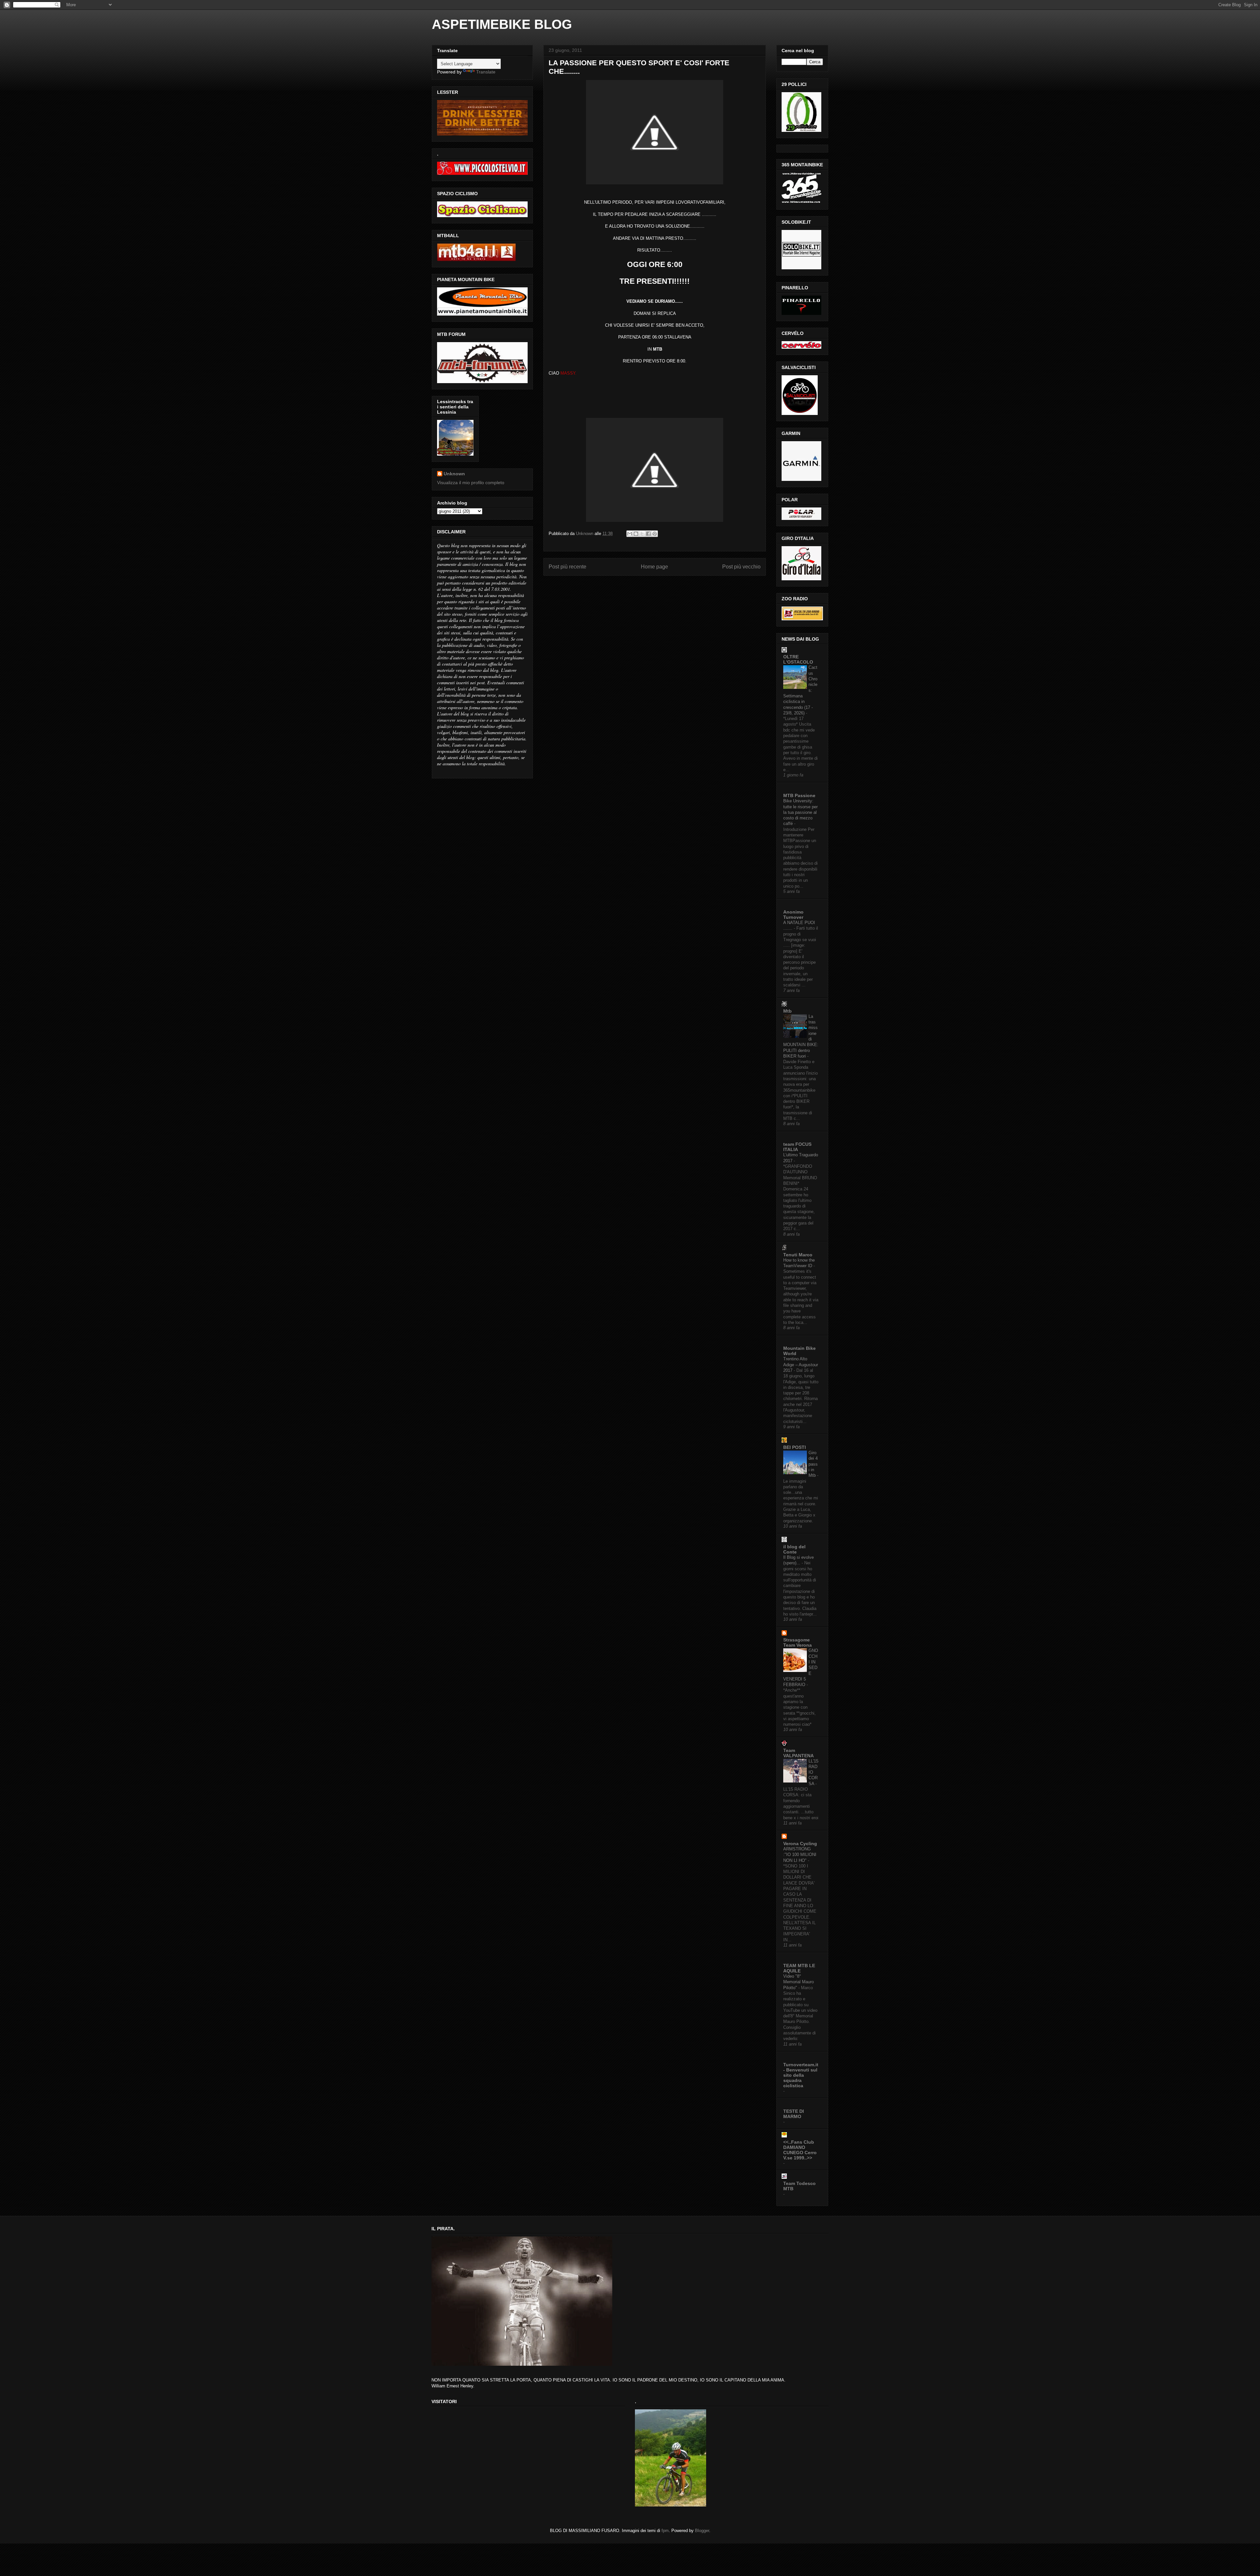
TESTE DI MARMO (794, 2114)
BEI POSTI (795, 1447)
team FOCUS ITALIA (797, 1147)
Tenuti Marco (798, 1255)
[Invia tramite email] (630, 534)
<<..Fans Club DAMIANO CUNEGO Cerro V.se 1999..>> (800, 2150)
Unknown (454, 474)
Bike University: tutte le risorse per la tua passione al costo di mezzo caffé (800, 812)
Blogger (702, 2531)
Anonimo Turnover (793, 915)
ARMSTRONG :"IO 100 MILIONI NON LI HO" (800, 1855)
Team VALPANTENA (798, 1753)
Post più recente (567, 567)
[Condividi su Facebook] (648, 534)
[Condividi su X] (642, 534)
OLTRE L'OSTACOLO (798, 659)
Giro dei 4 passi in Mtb (813, 1464)
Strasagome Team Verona (798, 1642)
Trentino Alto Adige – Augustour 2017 (801, 1365)
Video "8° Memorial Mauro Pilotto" (798, 1982)
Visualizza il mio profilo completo (471, 483)
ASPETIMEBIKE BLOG (502, 24)
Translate (486, 72)
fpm (665, 2531)
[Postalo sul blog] (636, 534)
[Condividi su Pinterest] (655, 534)
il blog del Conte (794, 1549)
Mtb (787, 1011)
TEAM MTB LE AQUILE (799, 1968)
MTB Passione (799, 795)
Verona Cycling (800, 1844)
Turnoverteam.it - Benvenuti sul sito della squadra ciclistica (801, 2075)
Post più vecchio (741, 567)
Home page (654, 567)
